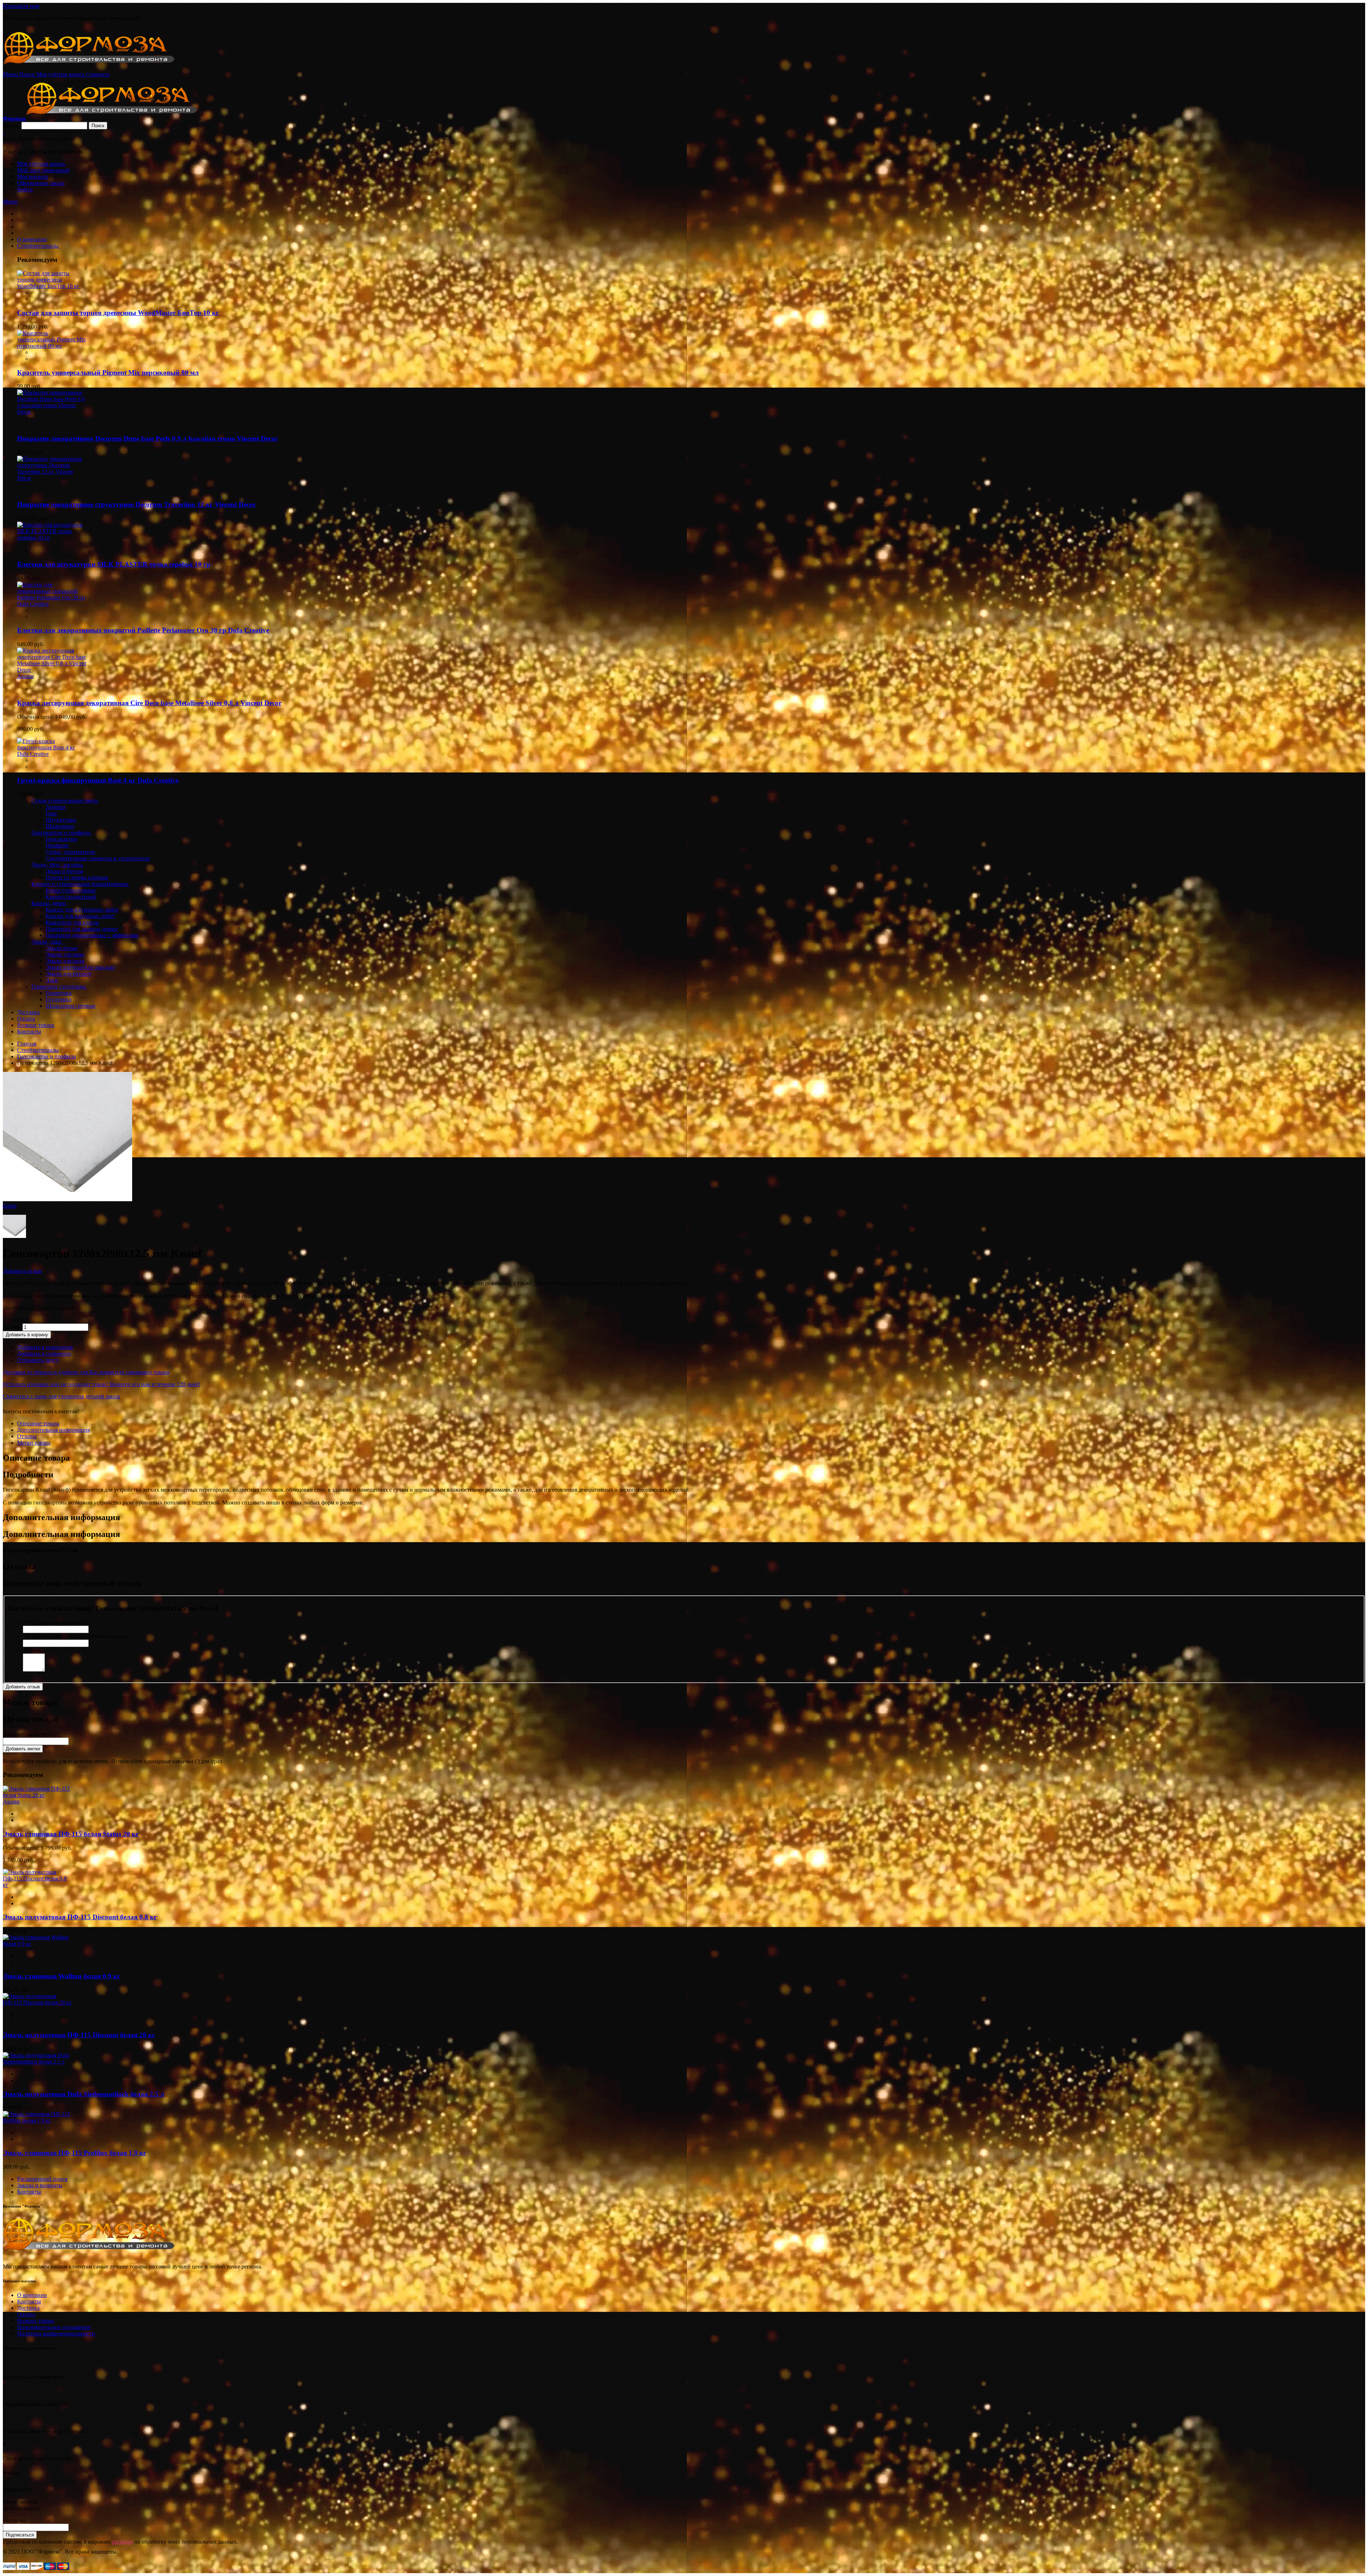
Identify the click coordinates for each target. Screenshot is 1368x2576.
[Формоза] (99, 68)
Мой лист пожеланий (43, 170)
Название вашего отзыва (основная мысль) (76, 1636)
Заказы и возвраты (40, 2185)
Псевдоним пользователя (55, 1622)
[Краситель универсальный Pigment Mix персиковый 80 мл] (52, 346)
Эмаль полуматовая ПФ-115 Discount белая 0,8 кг (80, 1917)
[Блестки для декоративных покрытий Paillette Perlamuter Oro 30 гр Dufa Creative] (52, 604)
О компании (32, 2295)
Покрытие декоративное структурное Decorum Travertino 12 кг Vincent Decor (136, 504)
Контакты (29, 2192)
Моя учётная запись (41, 164)
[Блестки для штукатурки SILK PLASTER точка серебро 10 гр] (52, 538)
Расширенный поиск (42, 2179)
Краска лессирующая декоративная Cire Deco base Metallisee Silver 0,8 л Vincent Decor (149, 703)
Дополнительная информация (53, 1430)
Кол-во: (12, 1327)
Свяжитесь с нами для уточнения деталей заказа (61, 1396)
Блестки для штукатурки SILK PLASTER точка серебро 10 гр (114, 564)
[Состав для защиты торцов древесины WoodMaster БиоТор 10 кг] (52, 286)
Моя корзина (33, 177)
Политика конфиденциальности (56, 2334)
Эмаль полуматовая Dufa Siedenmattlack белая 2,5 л (84, 2094)
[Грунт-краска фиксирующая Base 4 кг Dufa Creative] (52, 754)
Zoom (10, 1206)
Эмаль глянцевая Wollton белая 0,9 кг (62, 1976)
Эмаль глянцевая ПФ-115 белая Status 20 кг (71, 1834)
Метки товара (34, 1443)
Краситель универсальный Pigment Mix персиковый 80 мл (108, 373)
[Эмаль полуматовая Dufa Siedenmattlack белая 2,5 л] (38, 2062)
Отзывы (27, 1436)
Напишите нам (21, 6)
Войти (25, 189)
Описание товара (38, 1423)
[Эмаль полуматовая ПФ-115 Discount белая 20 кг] (38, 2002)
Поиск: (11, 125)
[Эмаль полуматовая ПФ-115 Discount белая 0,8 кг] (38, 1885)
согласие (122, 2542)
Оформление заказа (41, 183)
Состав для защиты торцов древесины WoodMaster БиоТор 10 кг (118, 313)
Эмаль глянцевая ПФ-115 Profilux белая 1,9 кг (75, 2153)
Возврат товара (36, 2321)
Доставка (28, 2308)
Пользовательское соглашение (54, 2327)
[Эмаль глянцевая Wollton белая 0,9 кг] (38, 1944)
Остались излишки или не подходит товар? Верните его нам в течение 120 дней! (102, 1384)
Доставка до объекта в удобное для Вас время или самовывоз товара (86, 1372)
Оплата (26, 2314)
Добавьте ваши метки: (30, 1734)
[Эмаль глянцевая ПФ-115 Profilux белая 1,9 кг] (38, 2120)
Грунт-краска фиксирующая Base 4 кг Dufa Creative (98, 780)
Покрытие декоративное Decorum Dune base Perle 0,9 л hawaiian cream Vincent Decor (147, 438)
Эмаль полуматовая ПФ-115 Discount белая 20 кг (79, 2035)
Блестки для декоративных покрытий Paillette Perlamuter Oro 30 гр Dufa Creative (143, 630)
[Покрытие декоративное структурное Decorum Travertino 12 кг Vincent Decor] (52, 478)
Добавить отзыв (22, 1271)
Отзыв (32, 1650)
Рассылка (14, 2520)
